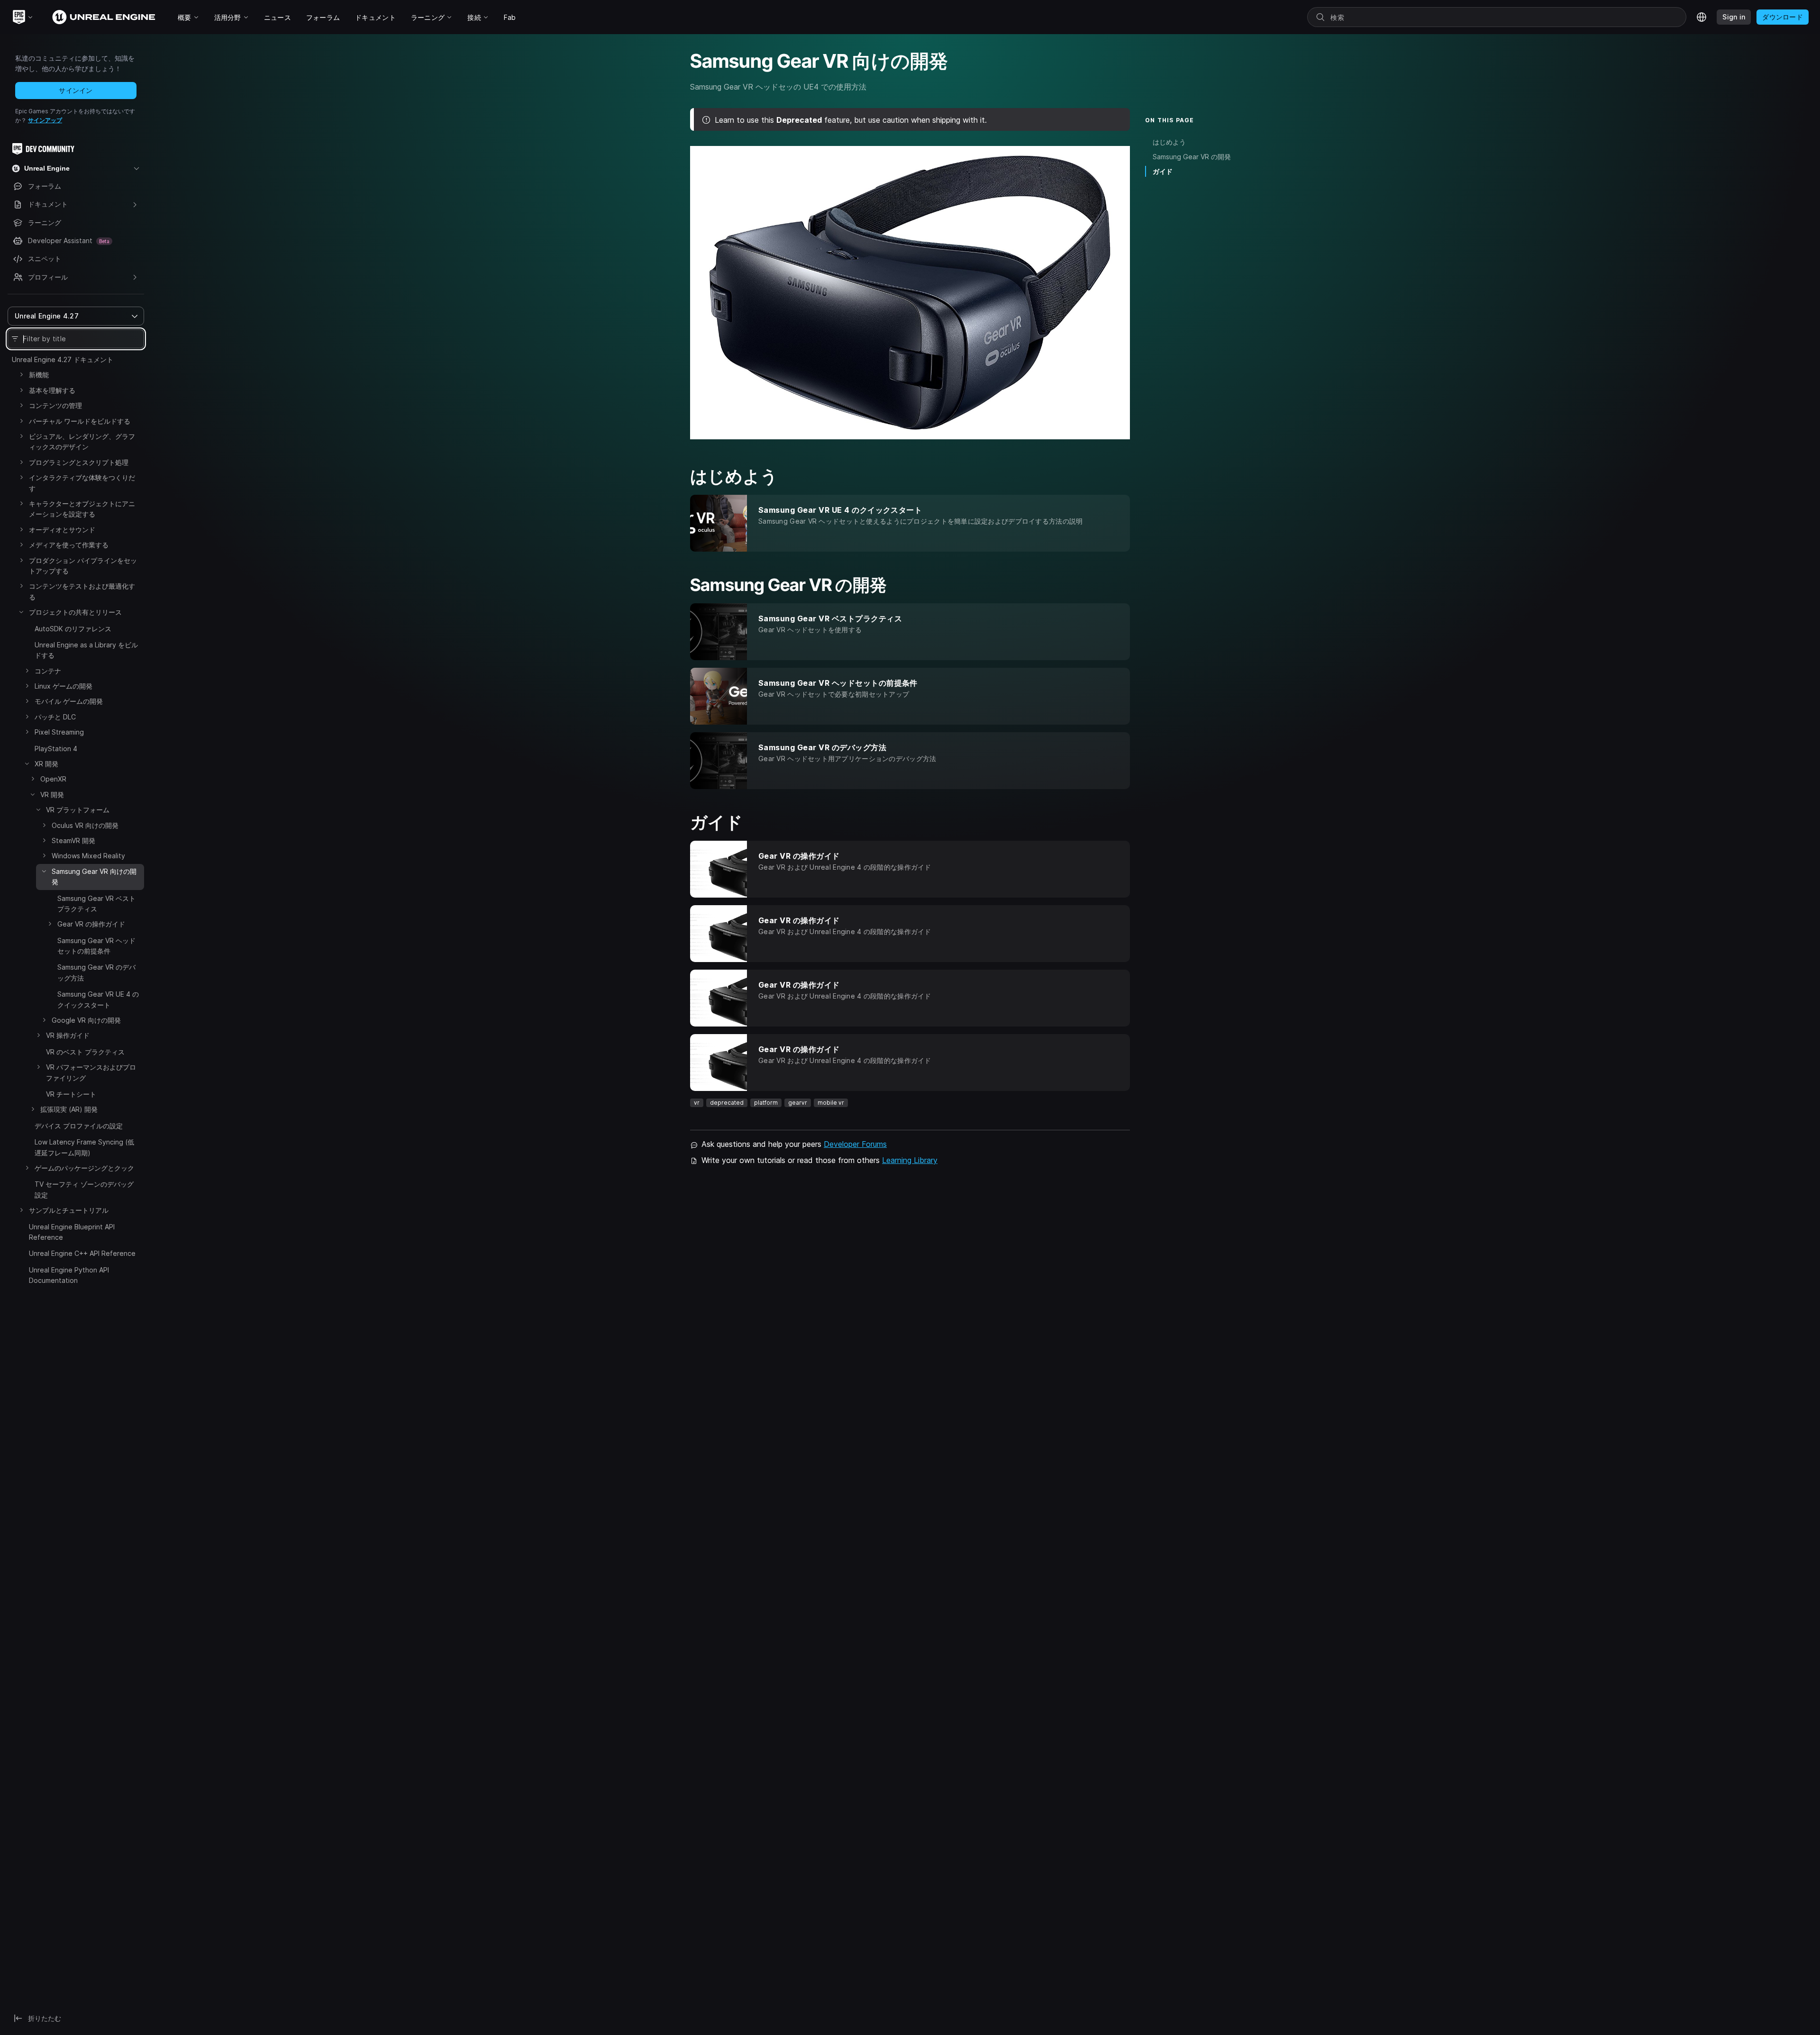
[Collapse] (21, 612)
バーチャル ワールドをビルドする (80, 421)
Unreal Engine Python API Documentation (69, 1275)
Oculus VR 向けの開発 (85, 825)
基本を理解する (52, 390)
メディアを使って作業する (69, 545)
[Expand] (21, 374)
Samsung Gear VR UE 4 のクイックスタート (98, 999)
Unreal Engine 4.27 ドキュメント (63, 359)
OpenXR (53, 779)
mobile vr (831, 1103)
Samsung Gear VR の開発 (1192, 157)
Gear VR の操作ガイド (91, 924)
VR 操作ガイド (68, 1035)
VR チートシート (71, 1094)
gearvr (798, 1103)
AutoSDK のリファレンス (73, 629)
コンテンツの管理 (55, 405)
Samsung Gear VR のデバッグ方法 (96, 972)
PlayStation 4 (56, 749)
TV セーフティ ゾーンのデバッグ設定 (84, 1189)
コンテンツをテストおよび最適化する (82, 591)
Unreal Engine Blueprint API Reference (72, 1232)
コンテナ (48, 671)
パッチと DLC (55, 717)
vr (697, 1103)
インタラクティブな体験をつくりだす (82, 483)
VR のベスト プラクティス (85, 1052)
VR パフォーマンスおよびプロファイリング (91, 1072)
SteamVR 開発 (73, 840)
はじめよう (1169, 142)
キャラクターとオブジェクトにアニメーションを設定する (82, 509)
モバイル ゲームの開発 (69, 701)
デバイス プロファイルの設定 (79, 1126)
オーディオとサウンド (62, 530)
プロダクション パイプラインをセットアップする (83, 566)
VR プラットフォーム (78, 810)
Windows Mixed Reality (88, 856)
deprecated (727, 1103)
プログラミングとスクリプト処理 (79, 462)
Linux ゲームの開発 (64, 686)
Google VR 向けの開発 (86, 1020)
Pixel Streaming (59, 732)
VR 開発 (52, 795)
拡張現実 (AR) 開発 (69, 1109)
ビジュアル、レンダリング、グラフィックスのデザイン (82, 441)
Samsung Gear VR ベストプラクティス (96, 904)
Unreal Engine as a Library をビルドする (86, 650)
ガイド (1163, 171)
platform (766, 1103)
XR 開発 (46, 764)
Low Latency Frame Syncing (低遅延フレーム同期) (84, 1147)
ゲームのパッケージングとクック (84, 1168)
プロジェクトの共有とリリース (75, 612)
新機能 (39, 375)
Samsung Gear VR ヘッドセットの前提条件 (96, 946)
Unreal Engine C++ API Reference (82, 1253)
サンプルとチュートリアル (69, 1210)
